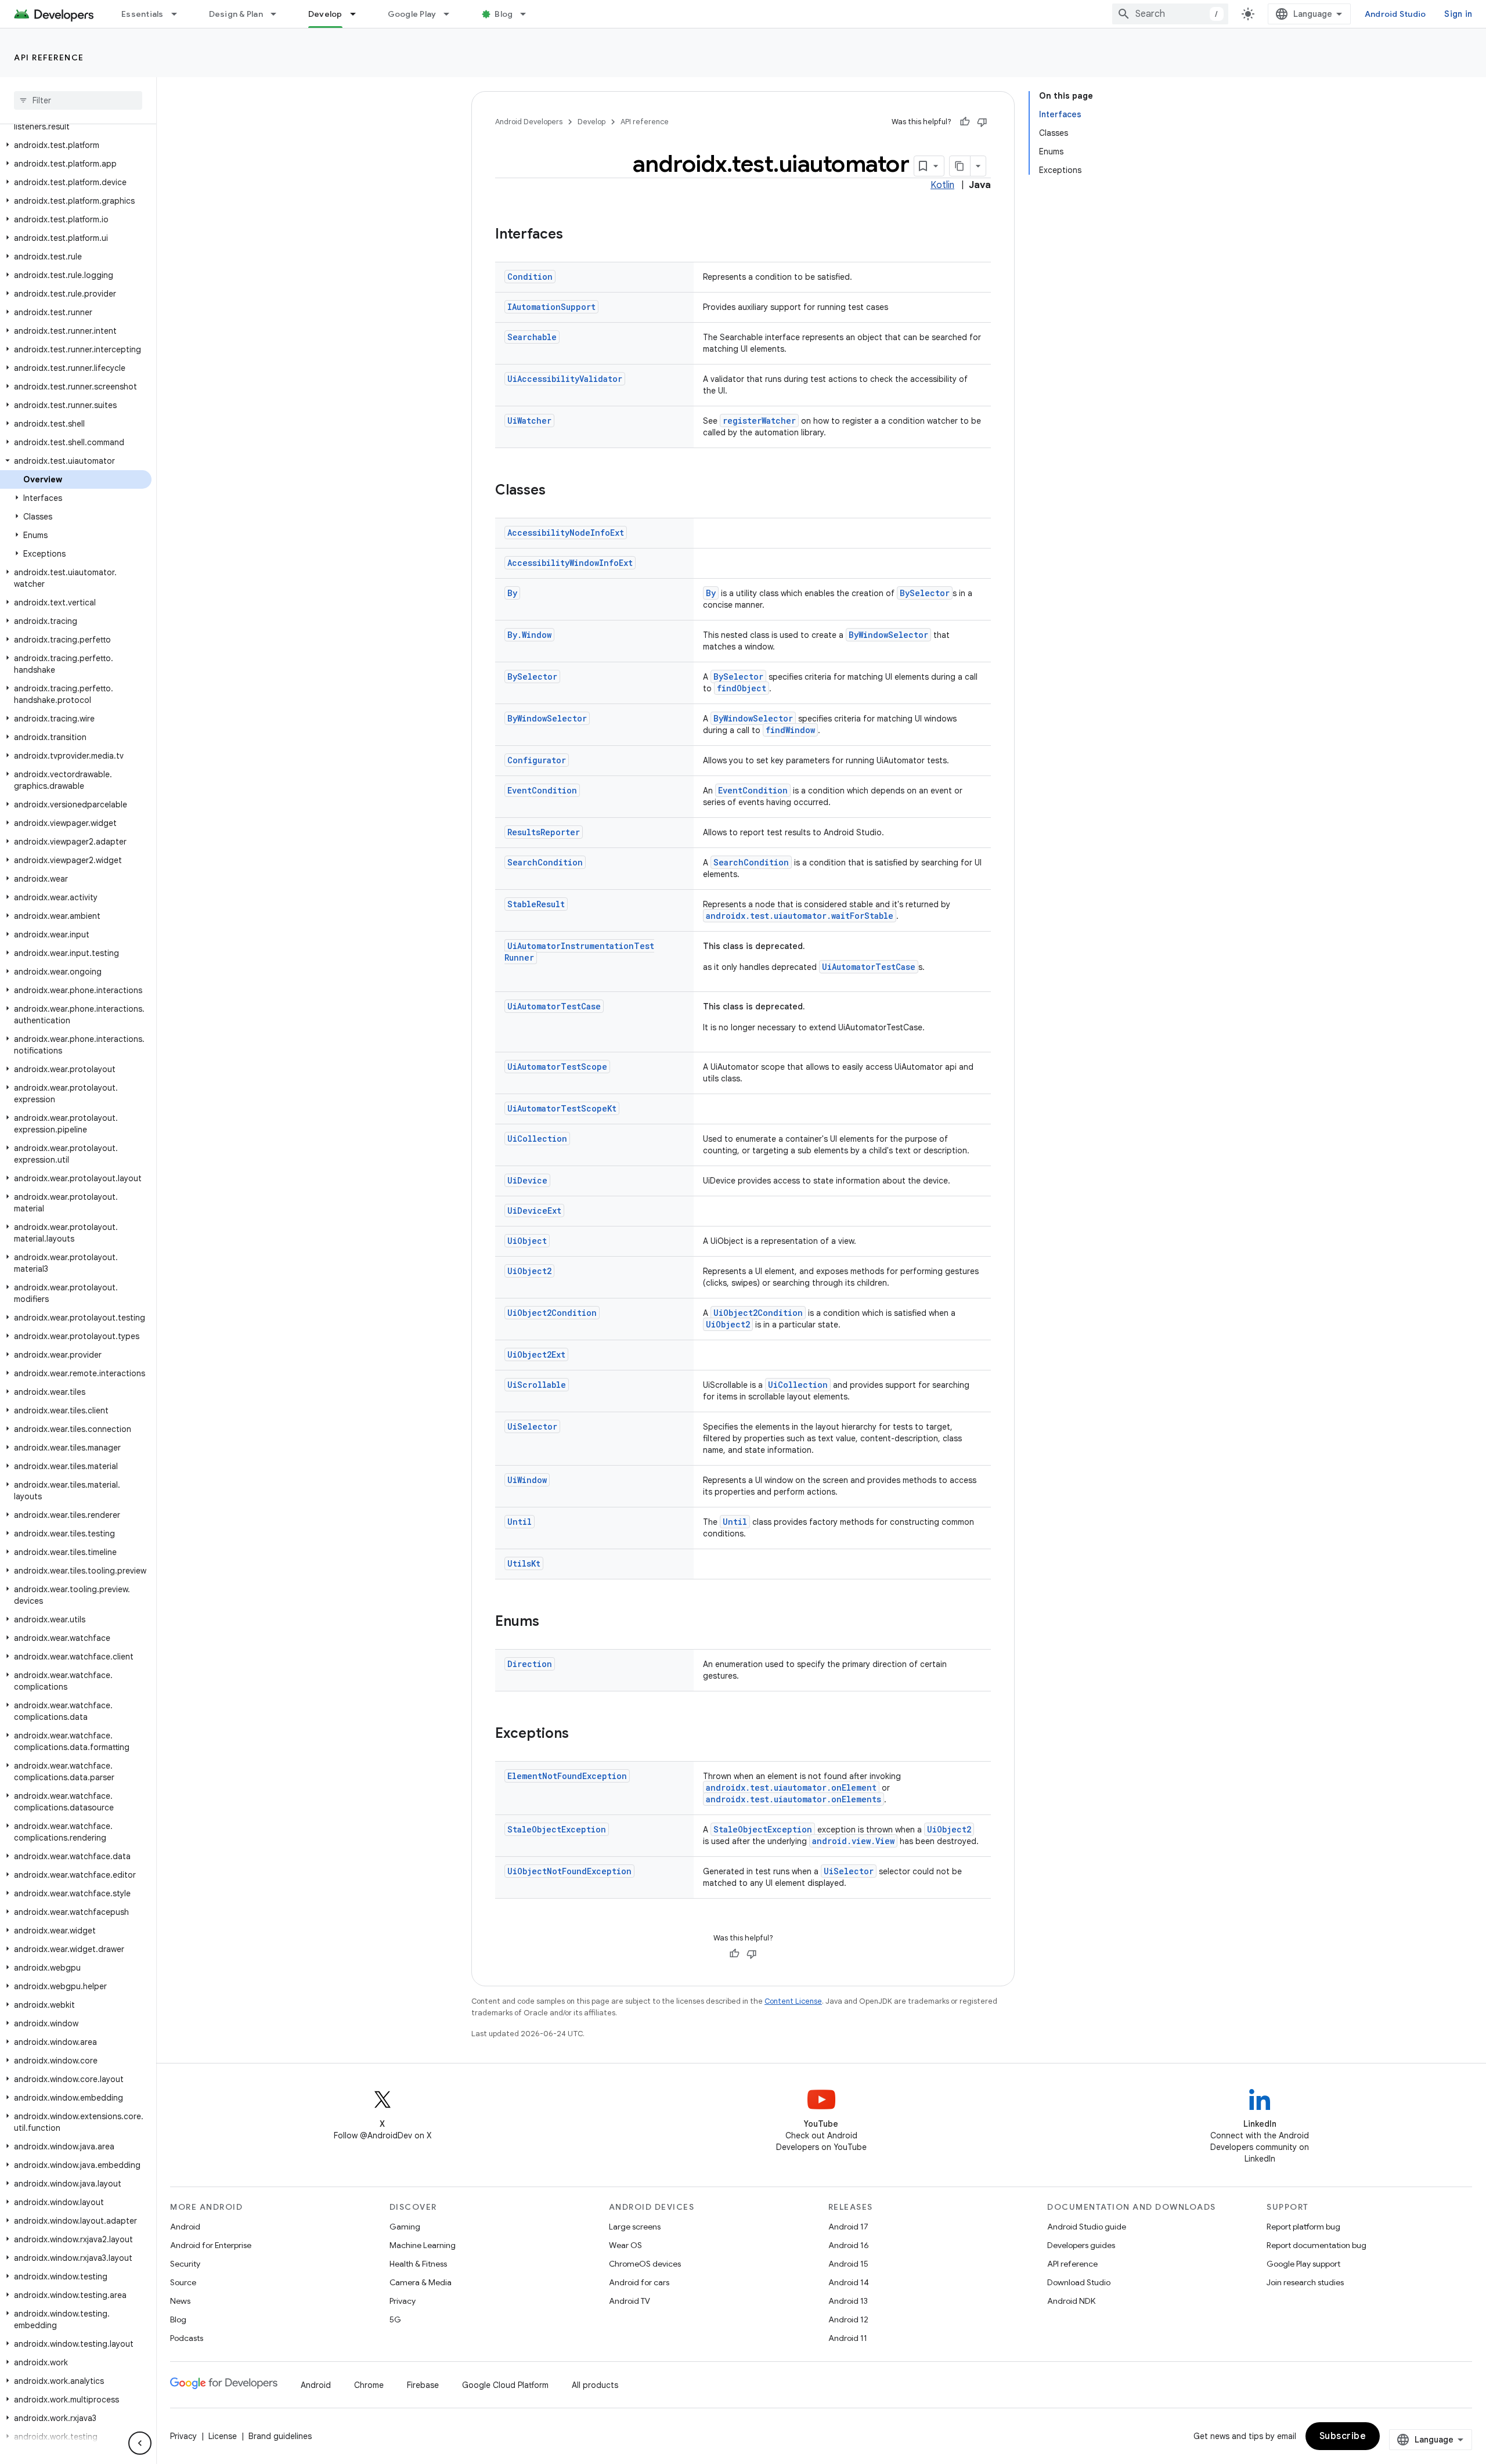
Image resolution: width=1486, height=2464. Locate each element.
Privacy (403, 2301)
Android (185, 2227)
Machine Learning (423, 2245)
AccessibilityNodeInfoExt (566, 533)
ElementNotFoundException (567, 1776)
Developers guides (1081, 2245)
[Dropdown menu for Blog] (528, 14)
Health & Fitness (418, 2264)
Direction (530, 1664)
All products (595, 2385)
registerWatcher (759, 421)
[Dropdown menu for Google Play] (452, 14)
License (223, 2436)
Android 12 (848, 2319)
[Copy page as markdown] (960, 166)
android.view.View (853, 1841)
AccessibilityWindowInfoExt (570, 563)
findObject (742, 688)
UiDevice (527, 1180)
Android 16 (849, 2245)
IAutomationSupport (551, 307)
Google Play (412, 14)
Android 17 (848, 2227)
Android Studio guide (1087, 2227)
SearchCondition (545, 862)
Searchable (532, 337)
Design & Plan (236, 14)
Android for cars (639, 2282)
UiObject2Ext (536, 1354)
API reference (49, 57)
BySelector (925, 593)
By (512, 593)
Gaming (405, 2227)
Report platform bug (1303, 2227)
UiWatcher (529, 421)
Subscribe (1343, 2436)
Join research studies (1305, 2282)
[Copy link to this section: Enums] (551, 1622)
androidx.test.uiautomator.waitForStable (800, 916)
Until (520, 1522)
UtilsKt (524, 1563)
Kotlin (942, 185)
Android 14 (849, 2282)
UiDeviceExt (534, 1211)
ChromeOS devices (645, 2264)
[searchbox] (78, 100)
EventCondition (542, 790)
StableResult (536, 904)
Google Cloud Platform (505, 2385)
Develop (325, 14)
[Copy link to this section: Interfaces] (575, 235)
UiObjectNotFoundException (569, 1871)
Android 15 (848, 2264)
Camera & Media (421, 2282)
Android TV (630, 2301)
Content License (793, 2001)
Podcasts (187, 2338)
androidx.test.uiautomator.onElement (791, 1787)
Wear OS (625, 2245)
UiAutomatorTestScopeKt (562, 1108)
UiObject (527, 1241)
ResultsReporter (544, 832)
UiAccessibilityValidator (565, 379)
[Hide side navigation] (140, 2443)
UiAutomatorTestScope (557, 1067)
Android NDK (1071, 2301)
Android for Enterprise (211, 2245)
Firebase (423, 2385)
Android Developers (529, 122)
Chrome (369, 2385)
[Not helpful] (982, 122)
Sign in (1458, 14)
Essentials (143, 14)
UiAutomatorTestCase (869, 967)
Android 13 (848, 2301)
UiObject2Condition (552, 1313)
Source (183, 2282)
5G (395, 2319)
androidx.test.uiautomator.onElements (794, 1799)
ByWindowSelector (888, 635)
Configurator (537, 760)
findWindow (790, 730)
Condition (530, 277)
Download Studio (1079, 2282)
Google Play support (1303, 2264)
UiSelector (532, 1426)
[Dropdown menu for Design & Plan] (279, 14)
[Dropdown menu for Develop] (358, 14)
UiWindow (527, 1480)
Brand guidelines (280, 2436)
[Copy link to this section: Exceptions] (580, 1734)
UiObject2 (529, 1271)
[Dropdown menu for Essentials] (179, 14)
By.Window (529, 635)
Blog (504, 14)
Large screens (635, 2227)
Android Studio (1395, 14)
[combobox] (1170, 14)
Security (185, 2264)
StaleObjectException (557, 1829)
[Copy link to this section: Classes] (557, 491)
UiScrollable (537, 1385)
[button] (76, 145)
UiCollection (537, 1139)
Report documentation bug (1317, 2245)
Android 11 (848, 2338)
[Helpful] (965, 122)
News (180, 2301)
